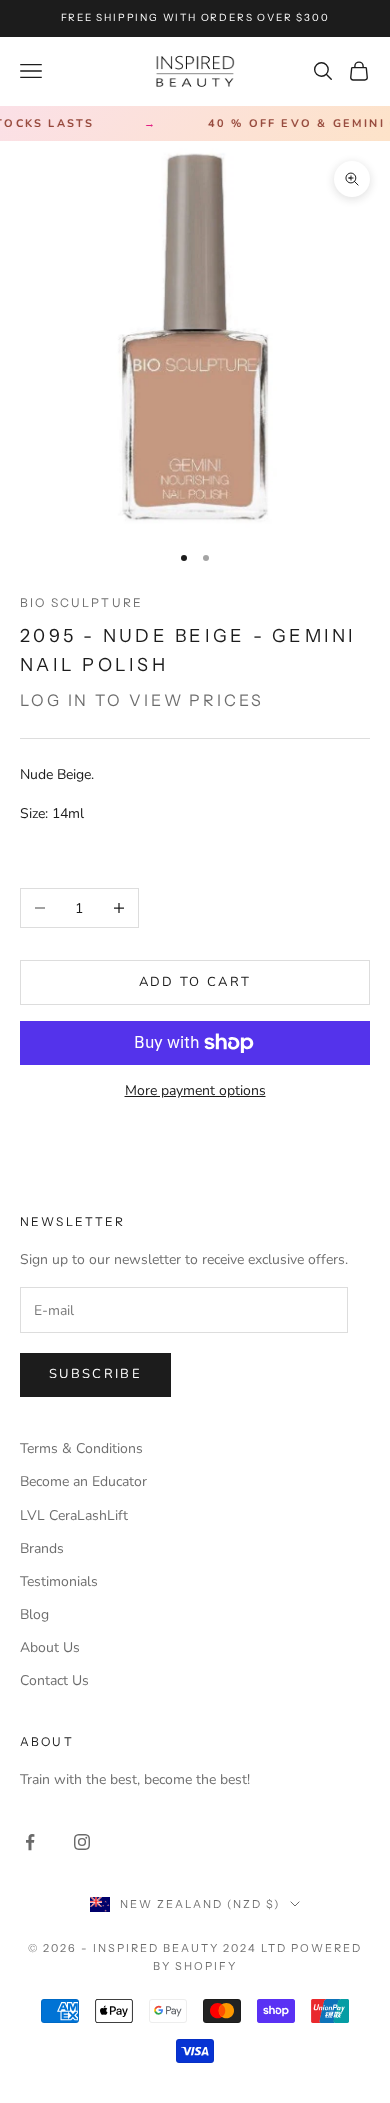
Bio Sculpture (81, 602)
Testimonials (59, 1581)
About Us (50, 1647)
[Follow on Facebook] (30, 1842)
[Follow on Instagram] (82, 1842)
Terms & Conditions (81, 1448)
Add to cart (195, 982)
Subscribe (95, 1374)
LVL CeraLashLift (74, 1515)
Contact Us (54, 1680)
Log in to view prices (142, 700)
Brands (42, 1548)
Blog (34, 1614)
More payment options (195, 1090)
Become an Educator (83, 1481)
